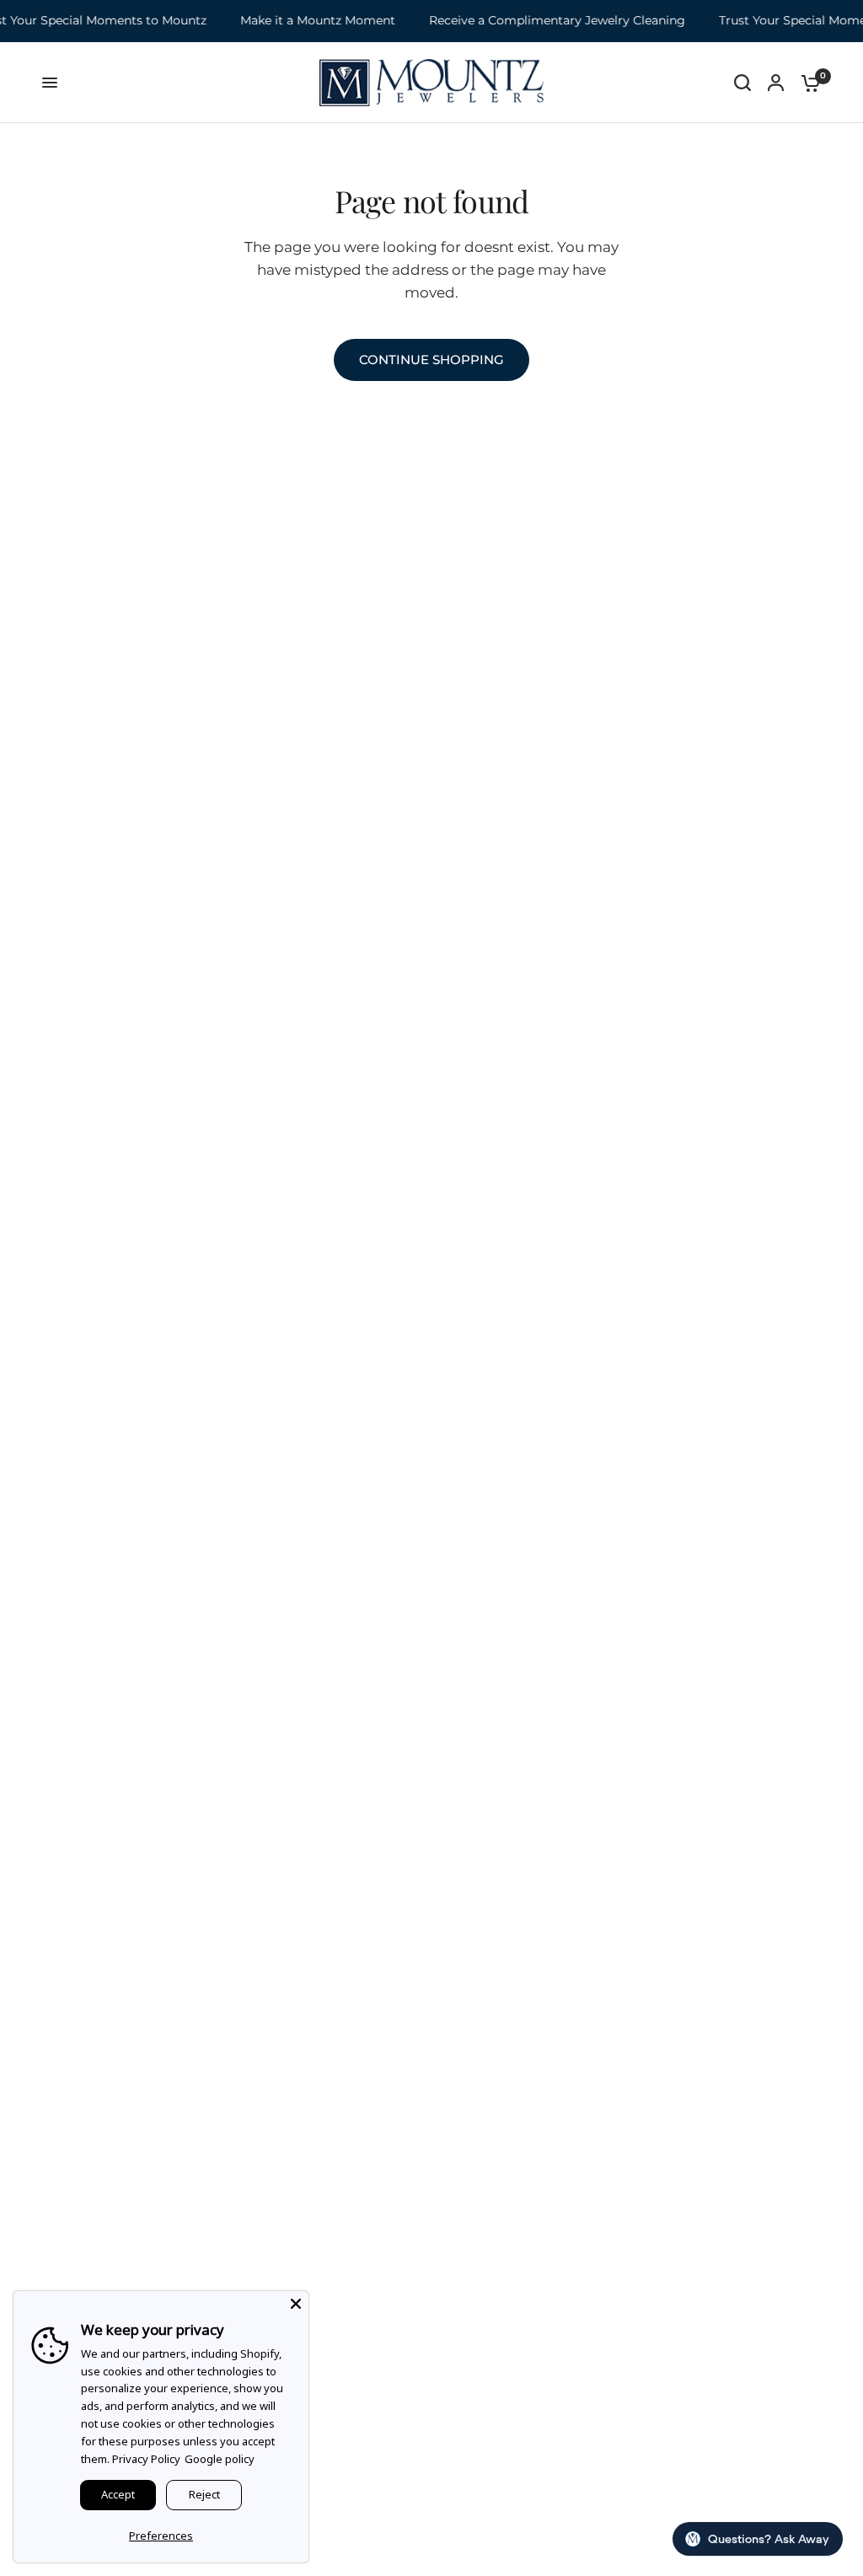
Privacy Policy (146, 2459)
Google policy (220, 2459)
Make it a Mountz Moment (304, 21)
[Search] (742, 83)
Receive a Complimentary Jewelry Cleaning (544, 21)
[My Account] (776, 83)
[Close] (296, 2304)
